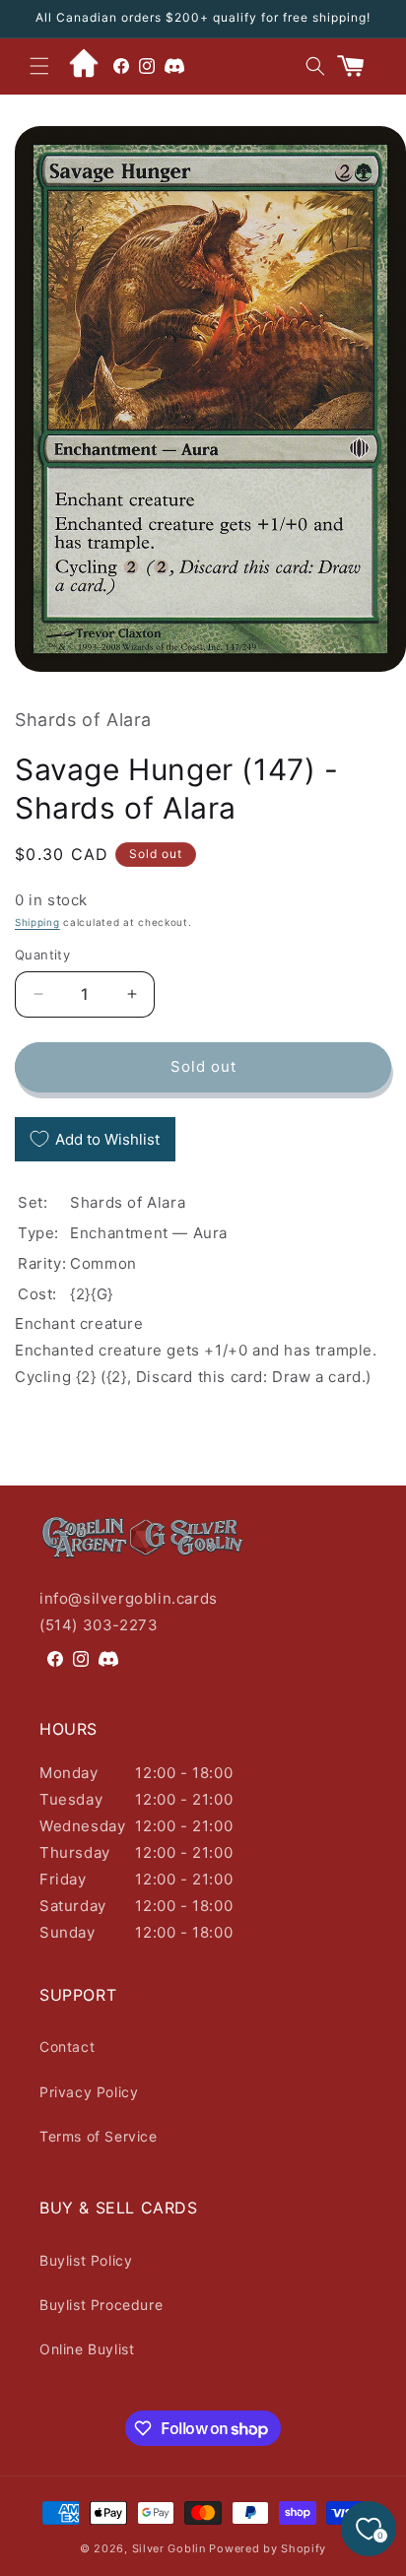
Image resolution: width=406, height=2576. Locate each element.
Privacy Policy (89, 2092)
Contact (67, 2047)
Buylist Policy (86, 2260)
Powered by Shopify (268, 2548)
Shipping (37, 922)
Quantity (42, 955)
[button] (39, 66)
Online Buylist (87, 2349)
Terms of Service (99, 2136)
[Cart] (359, 66)
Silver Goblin (169, 2548)
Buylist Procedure (101, 2305)
